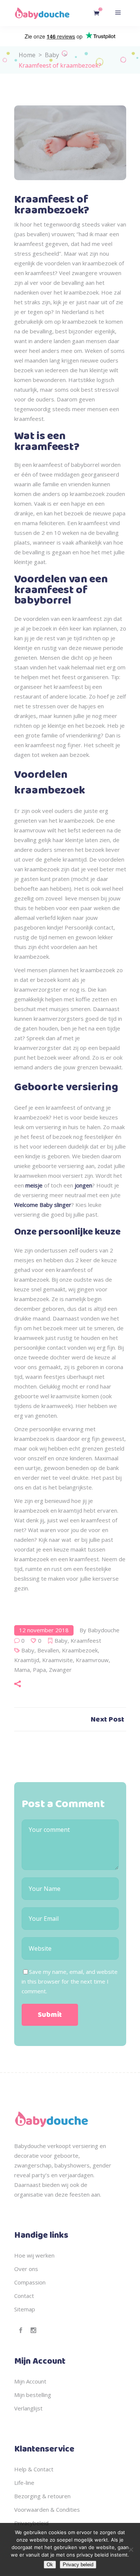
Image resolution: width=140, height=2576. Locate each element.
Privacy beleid (78, 2565)
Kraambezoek (80, 1650)
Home (27, 55)
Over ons (26, 2269)
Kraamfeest (86, 1640)
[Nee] (131, 2549)
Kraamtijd (27, 1660)
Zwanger (60, 1670)
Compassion (30, 2282)
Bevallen (48, 1650)
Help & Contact (34, 2469)
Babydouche (104, 1630)
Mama (22, 1670)
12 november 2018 (44, 1630)
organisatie (29, 2194)
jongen (83, 1185)
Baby (52, 55)
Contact (24, 2296)
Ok (50, 2565)
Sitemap (25, 2309)
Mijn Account (30, 2381)
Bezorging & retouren (42, 2496)
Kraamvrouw (92, 1660)
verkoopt (59, 2146)
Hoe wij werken (34, 2255)
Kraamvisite (57, 1660)
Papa (39, 1670)
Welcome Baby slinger (43, 1205)
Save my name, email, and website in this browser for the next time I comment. (70, 1981)
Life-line (24, 2483)
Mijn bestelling (33, 2395)
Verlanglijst (28, 2408)
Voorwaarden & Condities (47, 2509)
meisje (34, 1185)
